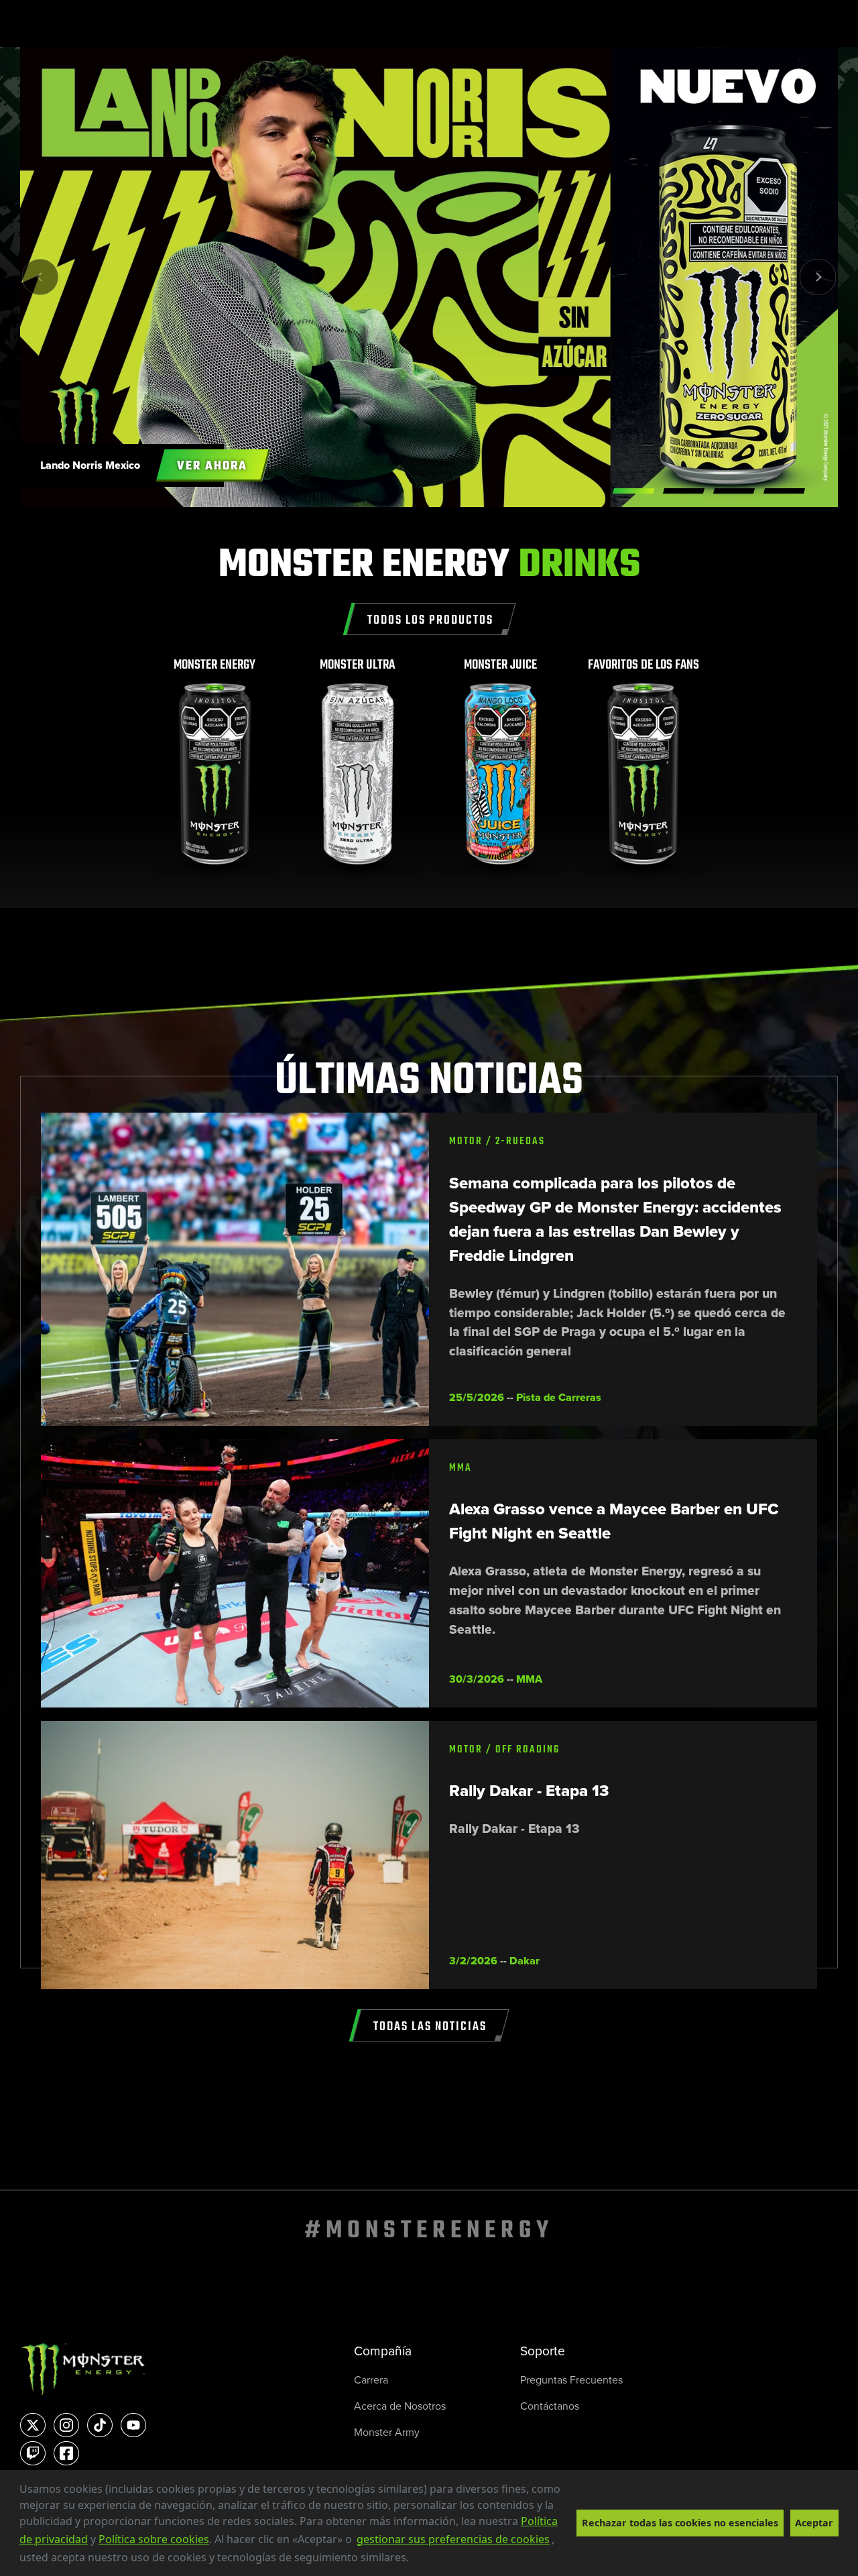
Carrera (371, 2380)
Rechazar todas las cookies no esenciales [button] (680, 2523)
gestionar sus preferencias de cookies (453, 2539)
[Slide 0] (633, 491)
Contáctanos (550, 2406)
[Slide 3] (784, 491)
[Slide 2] (734, 491)
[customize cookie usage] (422, 2561)
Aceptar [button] (814, 2523)
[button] (414, 2559)
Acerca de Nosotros (400, 2406)
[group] (215, 768)
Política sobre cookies (154, 2539)
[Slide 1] (684, 491)
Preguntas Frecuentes (571, 2380)
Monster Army (387, 2432)
